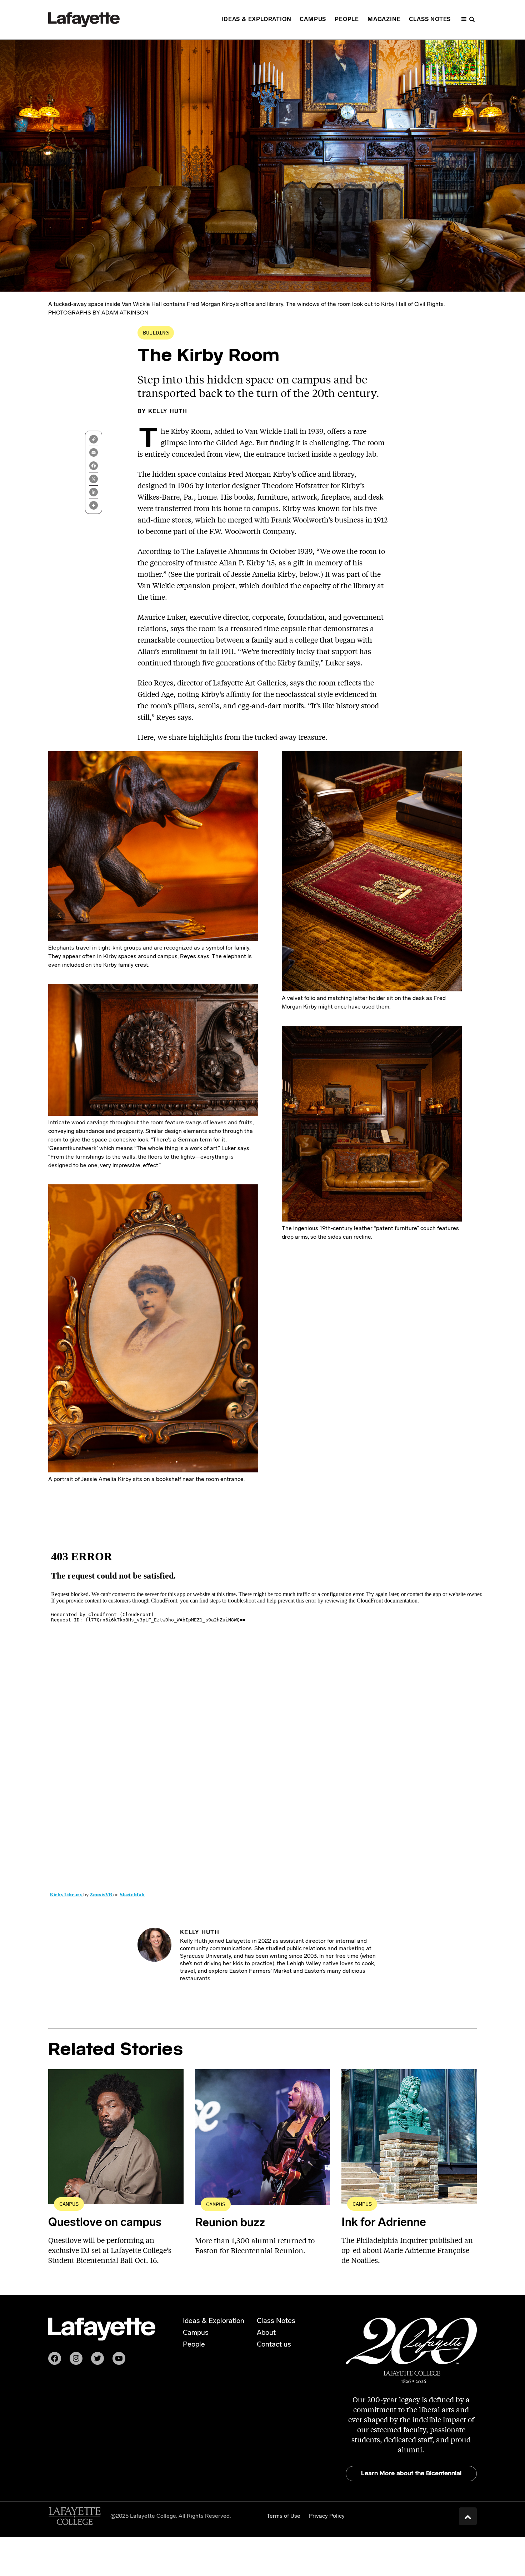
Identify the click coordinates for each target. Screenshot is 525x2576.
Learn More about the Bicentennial (411, 2473)
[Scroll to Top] (468, 2516)
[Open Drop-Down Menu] (468, 20)
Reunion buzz (230, 2223)
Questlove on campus (105, 2223)
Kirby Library (67, 1895)
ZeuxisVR (101, 1895)
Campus (69, 2204)
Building (156, 333)
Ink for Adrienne (384, 2223)
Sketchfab (132, 1895)
